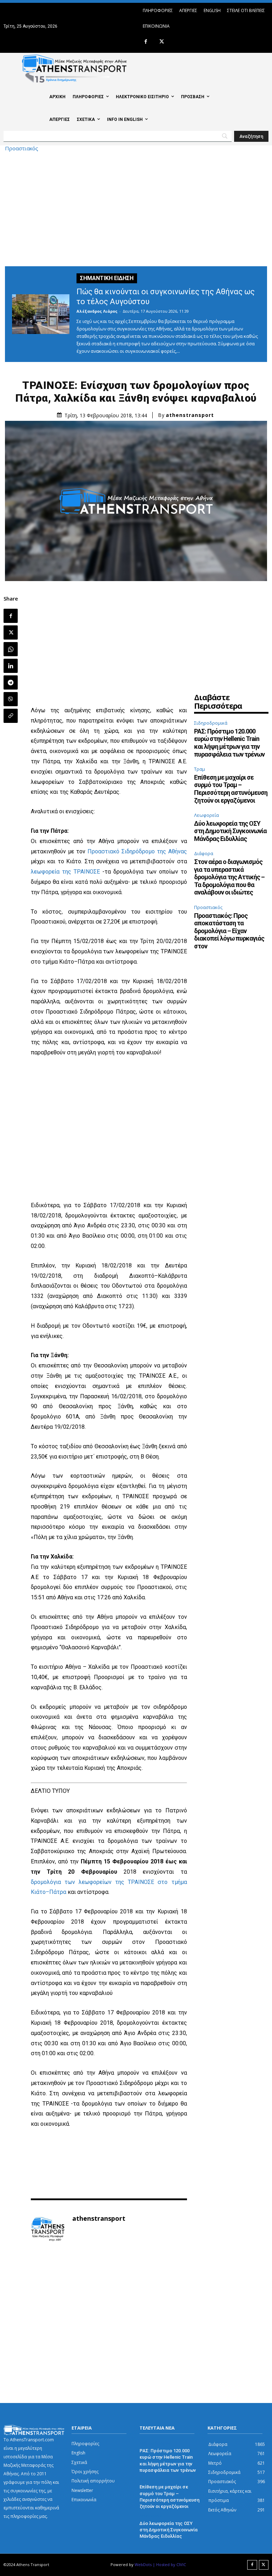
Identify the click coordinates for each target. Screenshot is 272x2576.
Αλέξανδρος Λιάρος (97, 311)
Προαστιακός (22, 148)
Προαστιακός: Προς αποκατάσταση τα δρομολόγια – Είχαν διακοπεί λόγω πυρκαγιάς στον (229, 931)
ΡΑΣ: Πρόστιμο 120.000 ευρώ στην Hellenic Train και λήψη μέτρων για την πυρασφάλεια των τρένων (229, 743)
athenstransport (190, 415)
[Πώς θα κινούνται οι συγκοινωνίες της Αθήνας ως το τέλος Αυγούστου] (41, 314)
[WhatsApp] (11, 649)
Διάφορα (204, 853)
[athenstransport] (48, 2229)
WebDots (143, 2564)
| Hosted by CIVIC (169, 2564)
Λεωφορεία (206, 815)
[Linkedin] (11, 666)
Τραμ (200, 769)
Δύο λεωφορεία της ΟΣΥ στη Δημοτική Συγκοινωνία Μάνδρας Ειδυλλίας (230, 831)
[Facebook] (146, 42)
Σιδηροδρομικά (211, 723)
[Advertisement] (136, 208)
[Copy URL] (11, 716)
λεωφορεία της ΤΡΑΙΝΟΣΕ (65, 872)
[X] (162, 42)
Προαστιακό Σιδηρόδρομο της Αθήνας (137, 851)
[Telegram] (11, 682)
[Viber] (11, 699)
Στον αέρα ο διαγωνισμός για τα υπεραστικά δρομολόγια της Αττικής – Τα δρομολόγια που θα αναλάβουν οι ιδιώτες (229, 877)
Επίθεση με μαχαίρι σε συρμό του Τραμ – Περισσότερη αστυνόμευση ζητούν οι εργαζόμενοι (231, 789)
